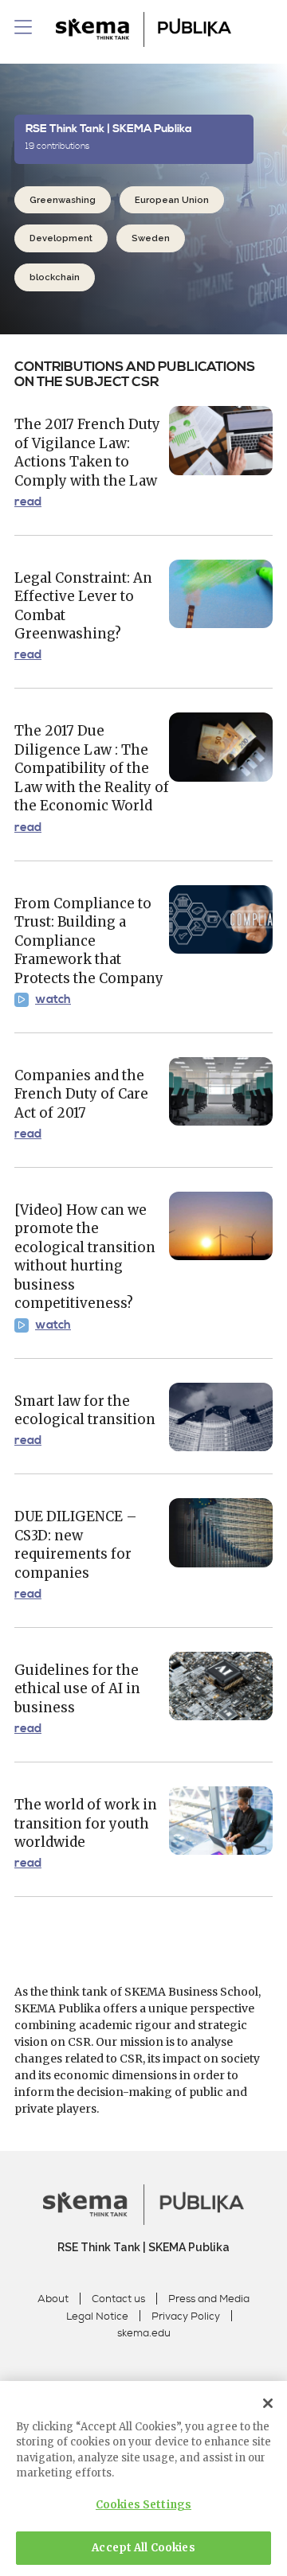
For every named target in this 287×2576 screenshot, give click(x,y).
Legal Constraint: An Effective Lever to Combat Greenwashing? (83, 606)
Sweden (151, 238)
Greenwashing (63, 200)
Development (61, 238)
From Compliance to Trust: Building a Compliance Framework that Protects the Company (89, 941)
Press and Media (209, 2299)
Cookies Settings (143, 2505)
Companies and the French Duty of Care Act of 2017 (81, 1094)
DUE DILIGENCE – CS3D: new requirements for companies (76, 1545)
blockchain (55, 277)
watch (53, 1000)
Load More (143, 1946)
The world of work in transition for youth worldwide (86, 1823)
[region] (143, 2478)
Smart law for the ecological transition (85, 1411)
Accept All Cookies (143, 2548)
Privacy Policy (186, 2316)
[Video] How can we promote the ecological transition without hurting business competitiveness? (85, 1257)
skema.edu (144, 2333)
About (53, 2299)
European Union (172, 200)
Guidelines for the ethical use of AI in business (77, 1689)
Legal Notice (97, 2316)
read (28, 502)
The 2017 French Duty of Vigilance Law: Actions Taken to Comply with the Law (87, 453)
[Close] (268, 2403)
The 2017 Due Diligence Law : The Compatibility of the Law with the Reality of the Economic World (92, 768)
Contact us (118, 2299)
